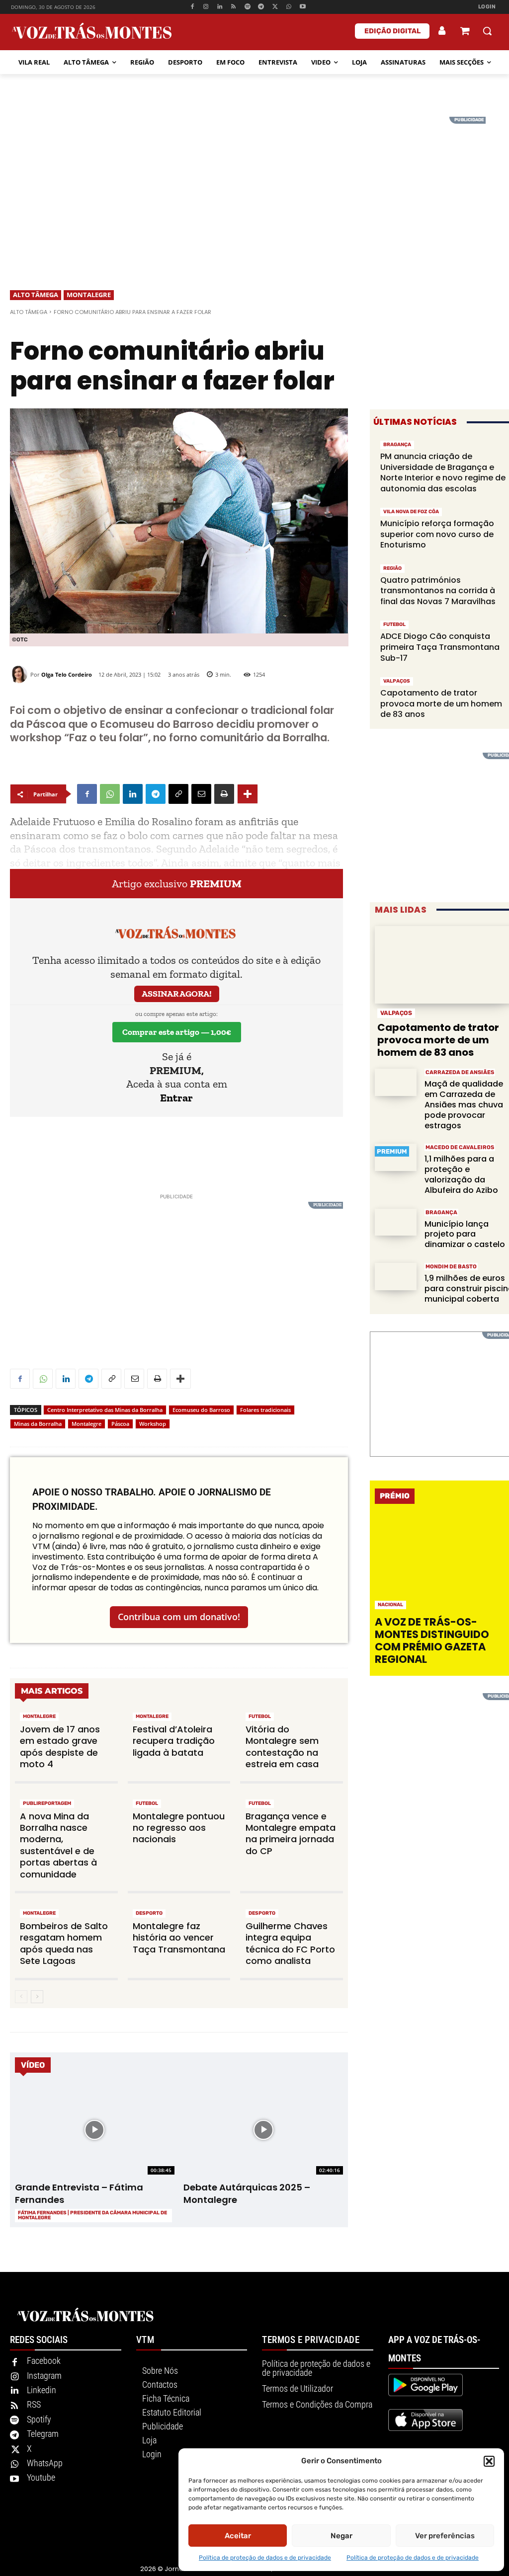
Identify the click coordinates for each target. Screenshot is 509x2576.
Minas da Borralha (38, 1424)
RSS (34, 2404)
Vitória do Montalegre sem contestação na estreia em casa (282, 1747)
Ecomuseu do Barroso (201, 1410)
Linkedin (42, 2390)
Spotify (39, 2419)
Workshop (153, 1424)
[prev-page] (21, 1997)
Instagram (44, 2376)
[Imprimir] (224, 794)
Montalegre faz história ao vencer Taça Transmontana (179, 1938)
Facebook (44, 2361)
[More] (248, 794)
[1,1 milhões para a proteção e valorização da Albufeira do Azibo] (396, 1157)
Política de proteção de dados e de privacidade (265, 2558)
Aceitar (238, 2536)
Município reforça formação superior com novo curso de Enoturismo (437, 534)
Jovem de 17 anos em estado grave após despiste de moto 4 (60, 1747)
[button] (489, 2461)
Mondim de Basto (451, 1267)
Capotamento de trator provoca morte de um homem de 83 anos (441, 703)
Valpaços (397, 681)
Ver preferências (445, 2536)
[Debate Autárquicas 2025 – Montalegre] (263, 2130)
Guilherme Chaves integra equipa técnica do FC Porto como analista (290, 1943)
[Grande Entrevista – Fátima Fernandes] (94, 2130)
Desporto (149, 1913)
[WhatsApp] (289, 7)
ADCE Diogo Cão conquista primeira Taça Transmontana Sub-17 (440, 647)
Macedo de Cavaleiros (460, 1147)
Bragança (397, 445)
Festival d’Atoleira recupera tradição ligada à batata (174, 1741)
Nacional (390, 1605)
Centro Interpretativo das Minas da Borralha (105, 1410)
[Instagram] (206, 7)
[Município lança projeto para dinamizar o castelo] (396, 1222)
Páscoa (120, 1424)
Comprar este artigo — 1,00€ (177, 1032)
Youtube (41, 2477)
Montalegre (89, 295)
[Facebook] (192, 7)
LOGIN (487, 7)
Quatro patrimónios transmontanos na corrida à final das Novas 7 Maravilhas (438, 591)
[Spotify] (247, 7)
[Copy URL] (178, 794)
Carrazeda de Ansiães (460, 1072)
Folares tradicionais (265, 1410)
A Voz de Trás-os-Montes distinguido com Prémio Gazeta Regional (432, 1641)
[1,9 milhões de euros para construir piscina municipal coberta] (396, 1277)
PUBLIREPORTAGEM (47, 1803)
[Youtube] (302, 7)
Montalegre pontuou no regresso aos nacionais (179, 1828)
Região (392, 568)
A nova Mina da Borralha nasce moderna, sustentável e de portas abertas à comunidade (58, 1845)
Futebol (260, 1717)
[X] (275, 7)
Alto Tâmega (36, 295)
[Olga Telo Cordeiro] (20, 674)
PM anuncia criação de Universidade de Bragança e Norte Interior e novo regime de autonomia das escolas (443, 472)
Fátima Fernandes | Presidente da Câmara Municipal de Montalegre (92, 2215)
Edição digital (392, 31)
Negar (341, 2536)
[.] (442, 31)
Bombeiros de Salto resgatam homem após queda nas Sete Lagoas (64, 1943)
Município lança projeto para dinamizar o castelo (465, 1234)
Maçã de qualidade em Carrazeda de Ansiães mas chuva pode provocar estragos (464, 1104)
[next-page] (37, 1997)
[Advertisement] (254, 186)
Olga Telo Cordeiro (67, 674)
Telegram (43, 2434)
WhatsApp (45, 2463)
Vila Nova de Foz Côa (411, 512)
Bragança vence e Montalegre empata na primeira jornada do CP (291, 1834)
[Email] (201, 794)
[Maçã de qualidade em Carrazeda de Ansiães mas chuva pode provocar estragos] (396, 1082)
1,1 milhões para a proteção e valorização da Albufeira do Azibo (461, 1174)
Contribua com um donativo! (179, 1617)
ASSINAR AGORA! (177, 994)
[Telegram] (261, 7)
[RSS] (234, 7)
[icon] (465, 32)
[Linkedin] (220, 7)
